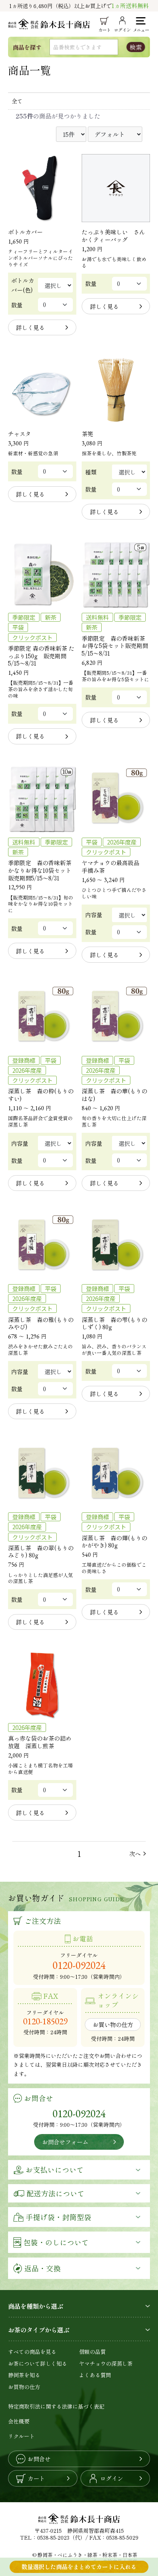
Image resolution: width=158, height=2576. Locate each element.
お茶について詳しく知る (38, 2363)
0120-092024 (79, 1965)
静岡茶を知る (24, 2375)
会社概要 (19, 2421)
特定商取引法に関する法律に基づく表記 (56, 2406)
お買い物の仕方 (113, 2024)
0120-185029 (45, 2021)
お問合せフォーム (65, 2142)
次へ (135, 1854)
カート (36, 2478)
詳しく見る (30, 327)
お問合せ (39, 2459)
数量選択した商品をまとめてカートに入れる (79, 2566)
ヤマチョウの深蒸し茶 (106, 2363)
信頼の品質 (92, 2352)
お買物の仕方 (24, 2387)
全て (17, 101)
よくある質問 (95, 2375)
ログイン (112, 2478)
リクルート (21, 2436)
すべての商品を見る (32, 2352)
